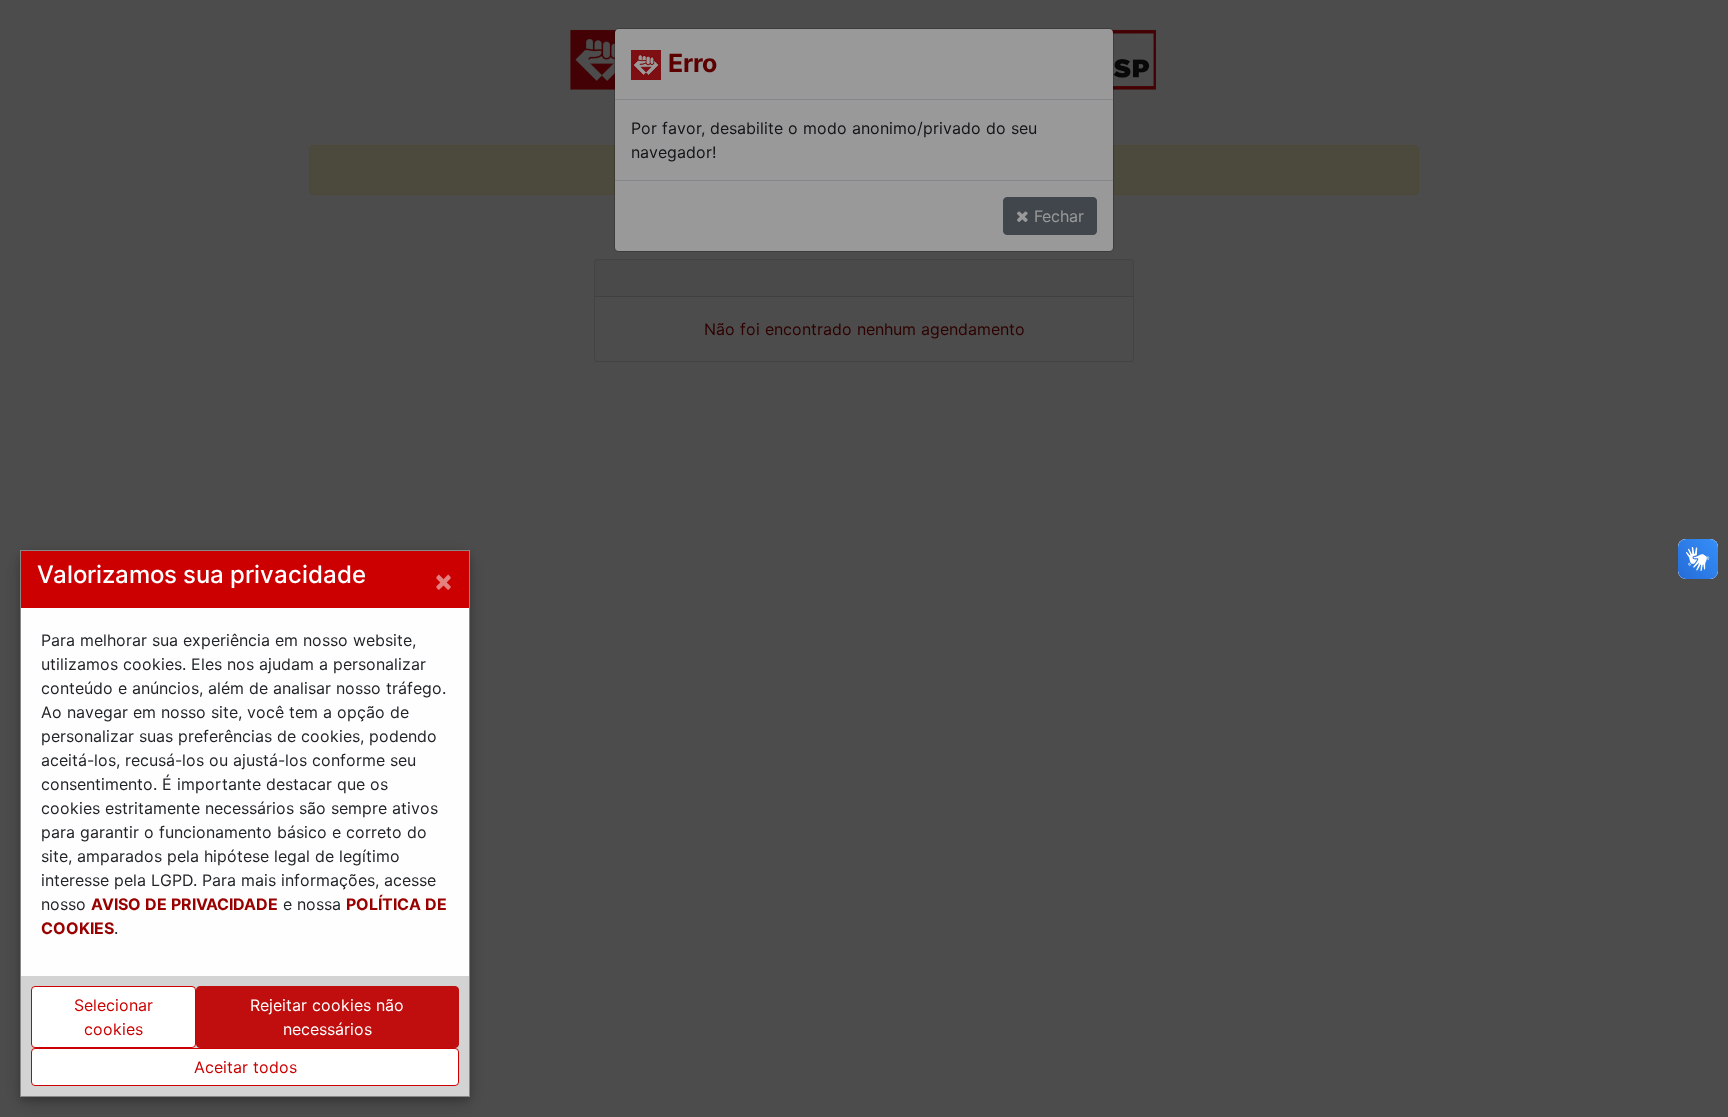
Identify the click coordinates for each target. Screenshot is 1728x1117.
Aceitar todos (245, 1067)
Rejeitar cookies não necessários (327, 1017)
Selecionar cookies (113, 1017)
